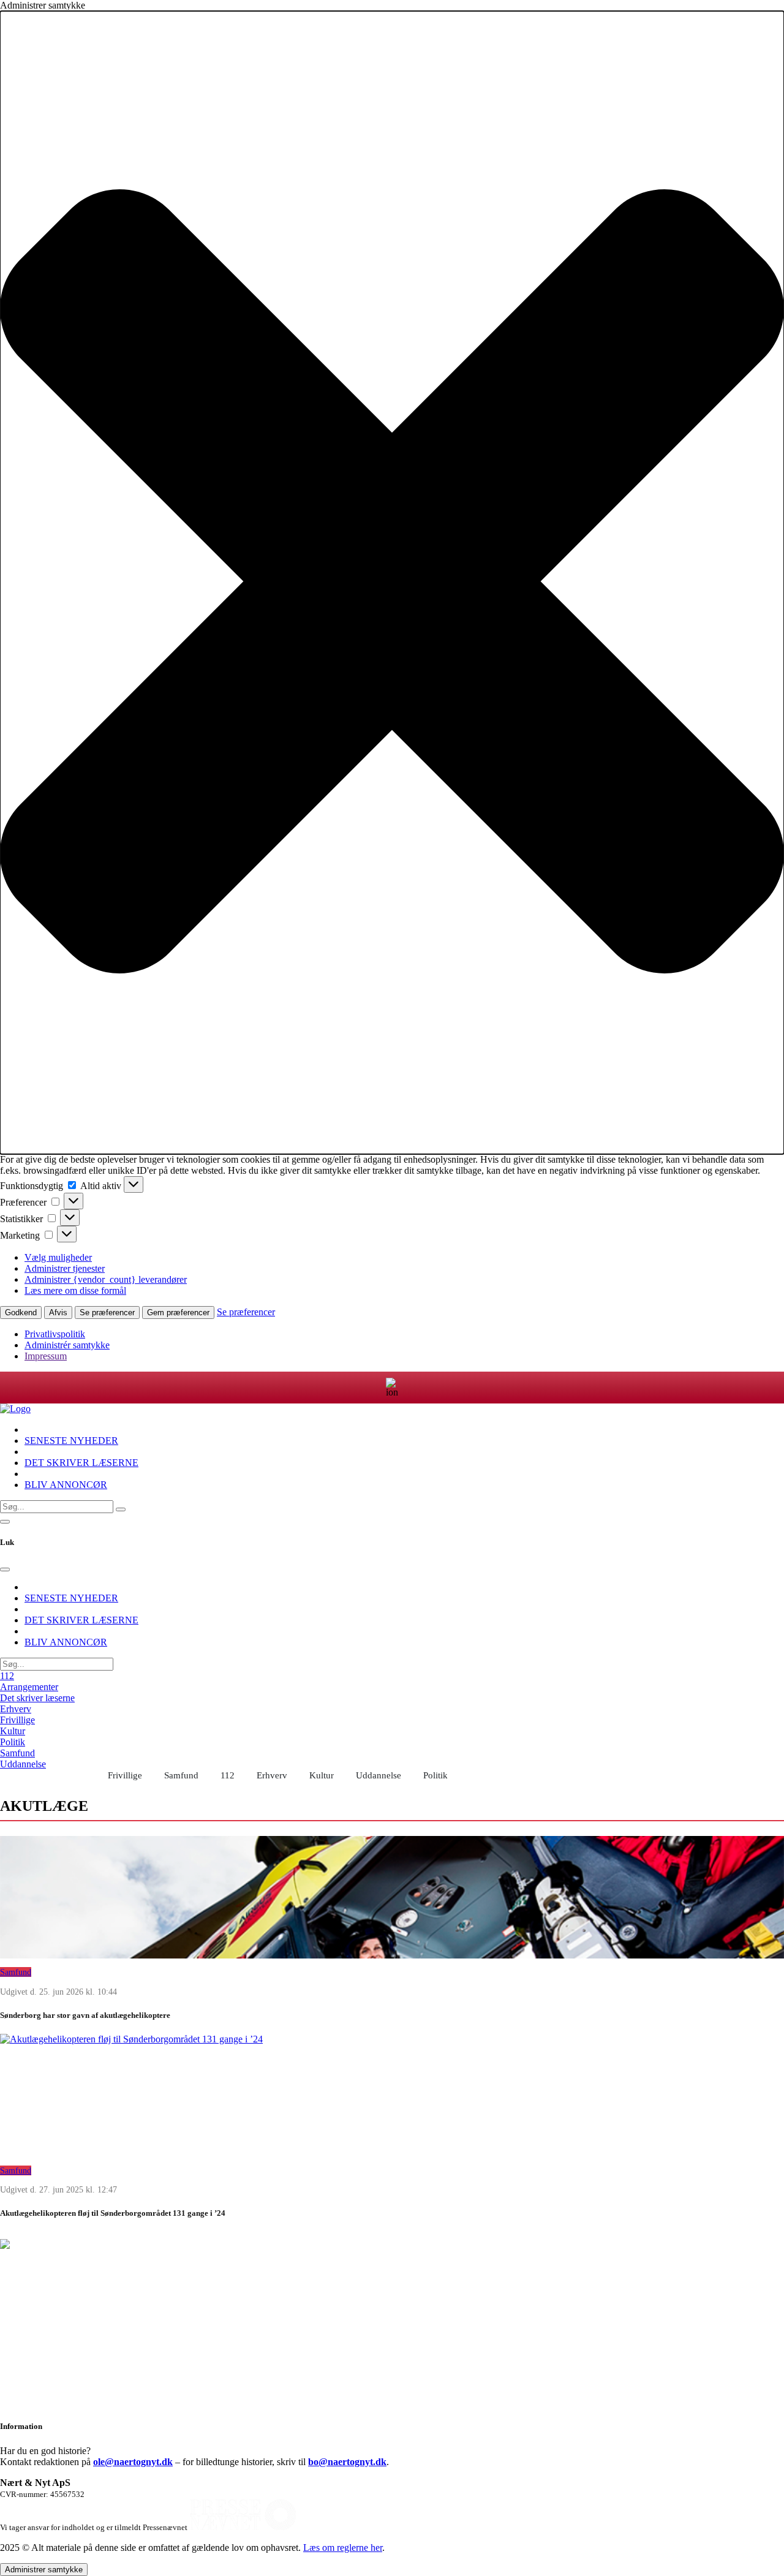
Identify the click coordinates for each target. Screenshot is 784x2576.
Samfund (17, 1753)
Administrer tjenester (65, 1268)
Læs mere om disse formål (75, 1290)
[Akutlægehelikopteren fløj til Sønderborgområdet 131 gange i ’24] (392, 2095)
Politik (13, 1742)
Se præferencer (107, 1313)
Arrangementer (29, 1687)
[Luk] (5, 1569)
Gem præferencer (178, 1313)
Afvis (58, 1313)
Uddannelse (23, 1764)
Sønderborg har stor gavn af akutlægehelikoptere (85, 2015)
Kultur (13, 1731)
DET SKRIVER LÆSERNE (81, 1463)
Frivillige (17, 1720)
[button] (392, 583)
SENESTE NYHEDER (71, 1441)
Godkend (21, 1313)
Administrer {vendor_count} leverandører (106, 1279)
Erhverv (16, 1709)
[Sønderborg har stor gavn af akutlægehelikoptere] (392, 1897)
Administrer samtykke (44, 2570)
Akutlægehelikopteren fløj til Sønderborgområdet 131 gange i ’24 (113, 2213)
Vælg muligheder (58, 1257)
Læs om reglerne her (343, 2548)
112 (7, 1676)
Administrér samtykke (67, 1345)
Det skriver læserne (37, 1698)
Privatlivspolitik (55, 1334)
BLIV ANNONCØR (66, 1485)
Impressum (46, 1356)
